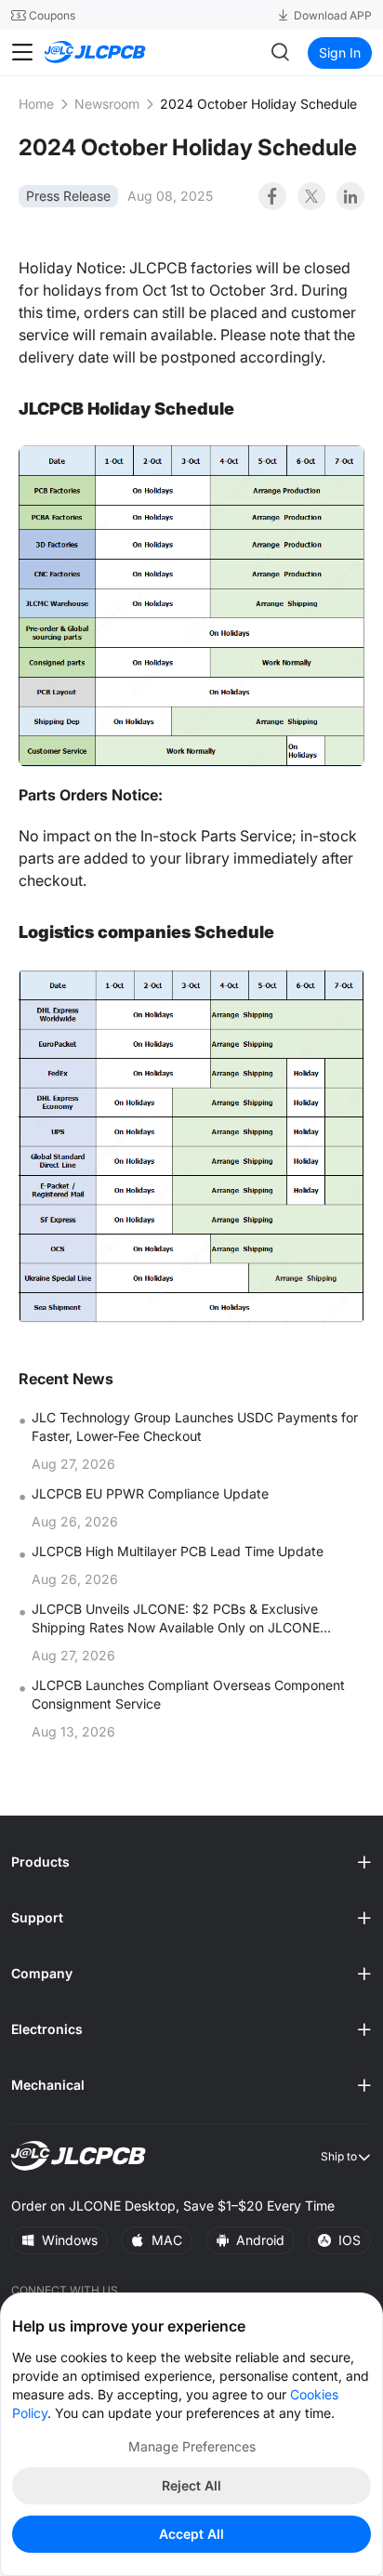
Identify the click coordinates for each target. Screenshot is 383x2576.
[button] (191, 1862)
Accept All (191, 2534)
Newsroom (107, 104)
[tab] (191, 1862)
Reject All (191, 2485)
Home (36, 104)
